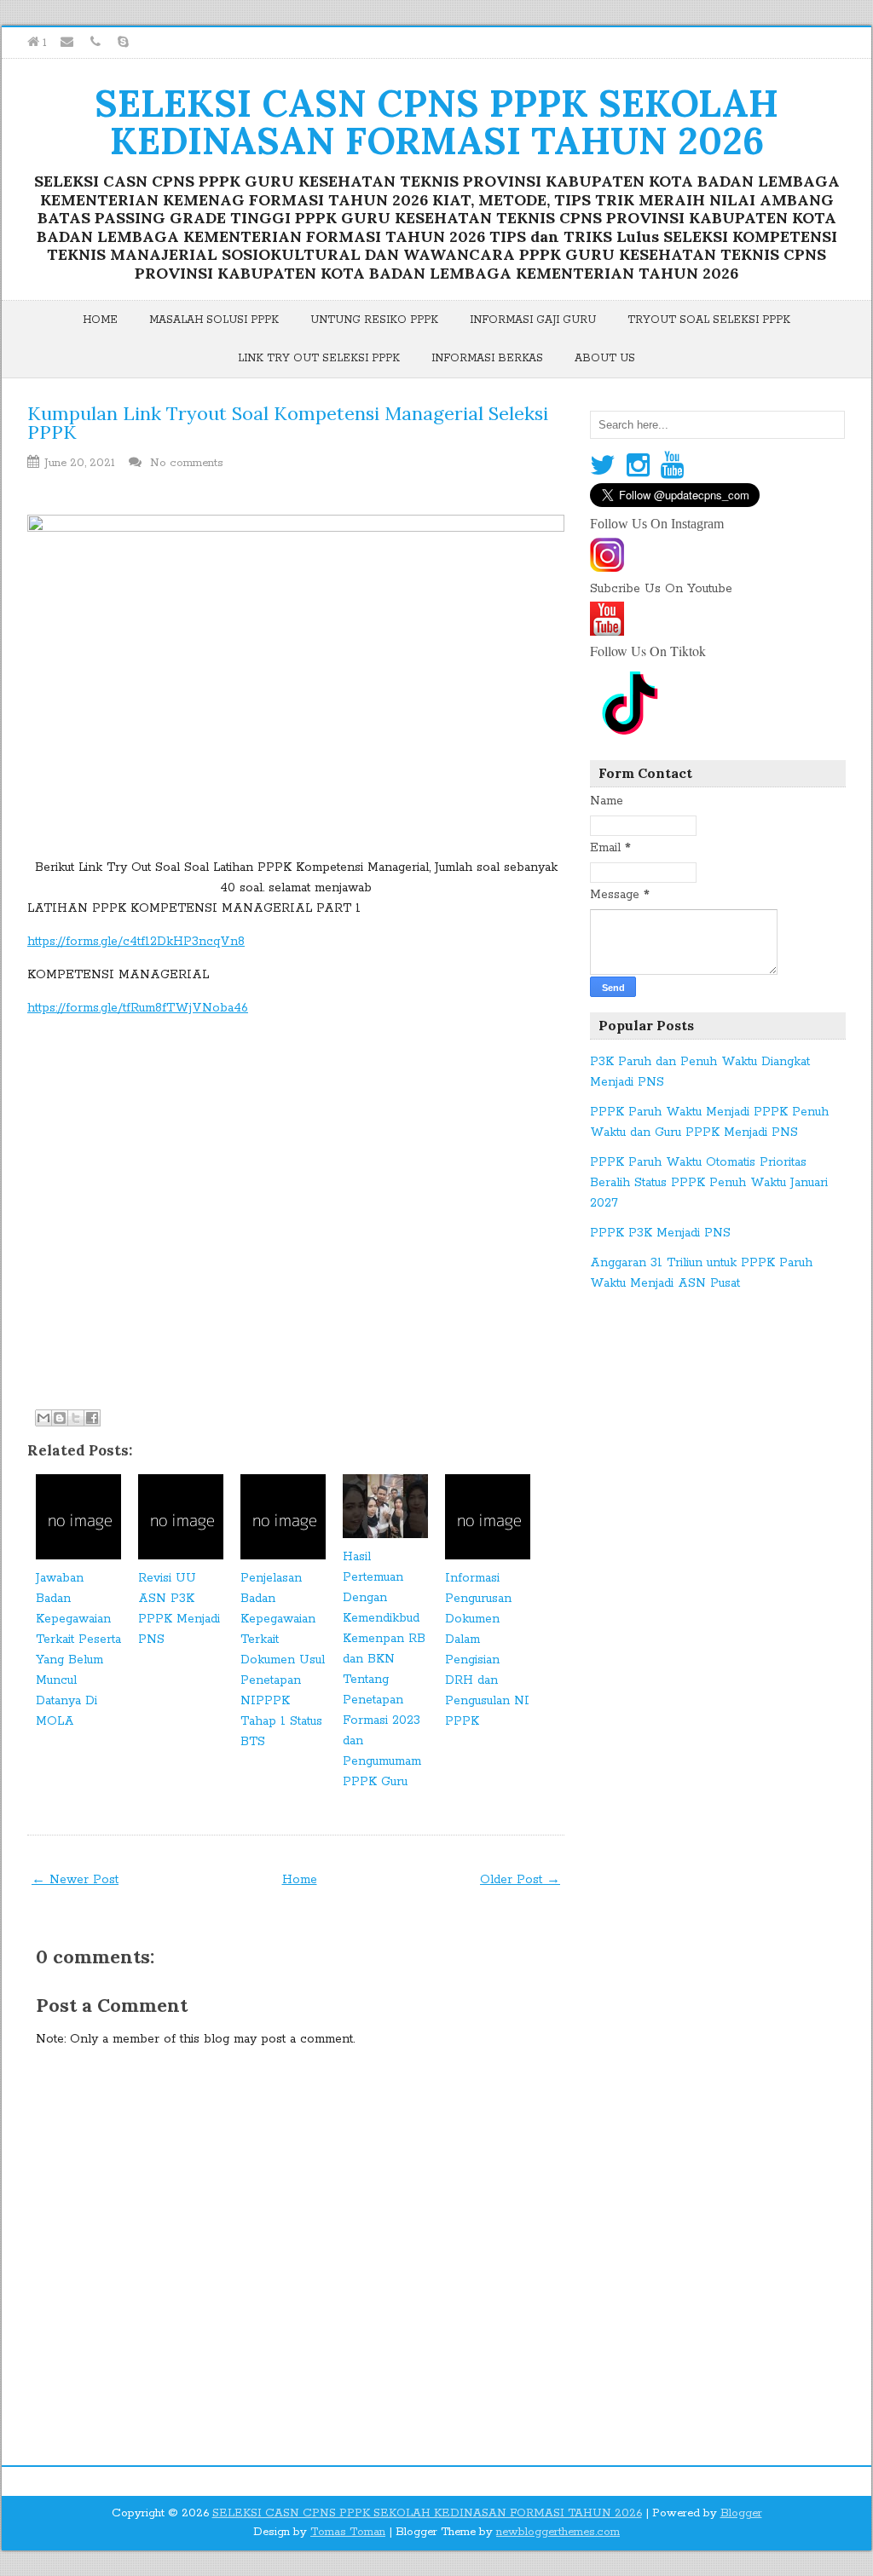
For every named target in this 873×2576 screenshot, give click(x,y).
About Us (605, 358)
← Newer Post (75, 1880)
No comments (188, 463)
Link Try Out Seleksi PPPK (319, 358)
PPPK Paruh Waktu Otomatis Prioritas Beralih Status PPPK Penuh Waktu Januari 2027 (709, 1183)
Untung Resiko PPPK (374, 320)
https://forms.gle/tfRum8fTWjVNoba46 (138, 1008)
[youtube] (607, 630)
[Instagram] (638, 467)
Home (100, 320)
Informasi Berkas (487, 358)
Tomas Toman (348, 2532)
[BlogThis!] (60, 1418)
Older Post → (520, 1880)
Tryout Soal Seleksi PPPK (709, 320)
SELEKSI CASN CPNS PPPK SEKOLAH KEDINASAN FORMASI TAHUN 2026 (436, 122)
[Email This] (43, 1418)
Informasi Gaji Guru (533, 320)
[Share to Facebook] (92, 1418)
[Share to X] (76, 1418)
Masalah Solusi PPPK (214, 320)
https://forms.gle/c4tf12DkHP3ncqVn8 (136, 942)
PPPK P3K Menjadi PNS (660, 1233)
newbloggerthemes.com (558, 2532)
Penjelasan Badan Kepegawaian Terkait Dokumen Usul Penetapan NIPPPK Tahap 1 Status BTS (283, 1660)
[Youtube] (672, 467)
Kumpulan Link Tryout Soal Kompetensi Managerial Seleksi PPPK (288, 423)
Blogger (741, 2513)
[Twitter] (603, 467)
